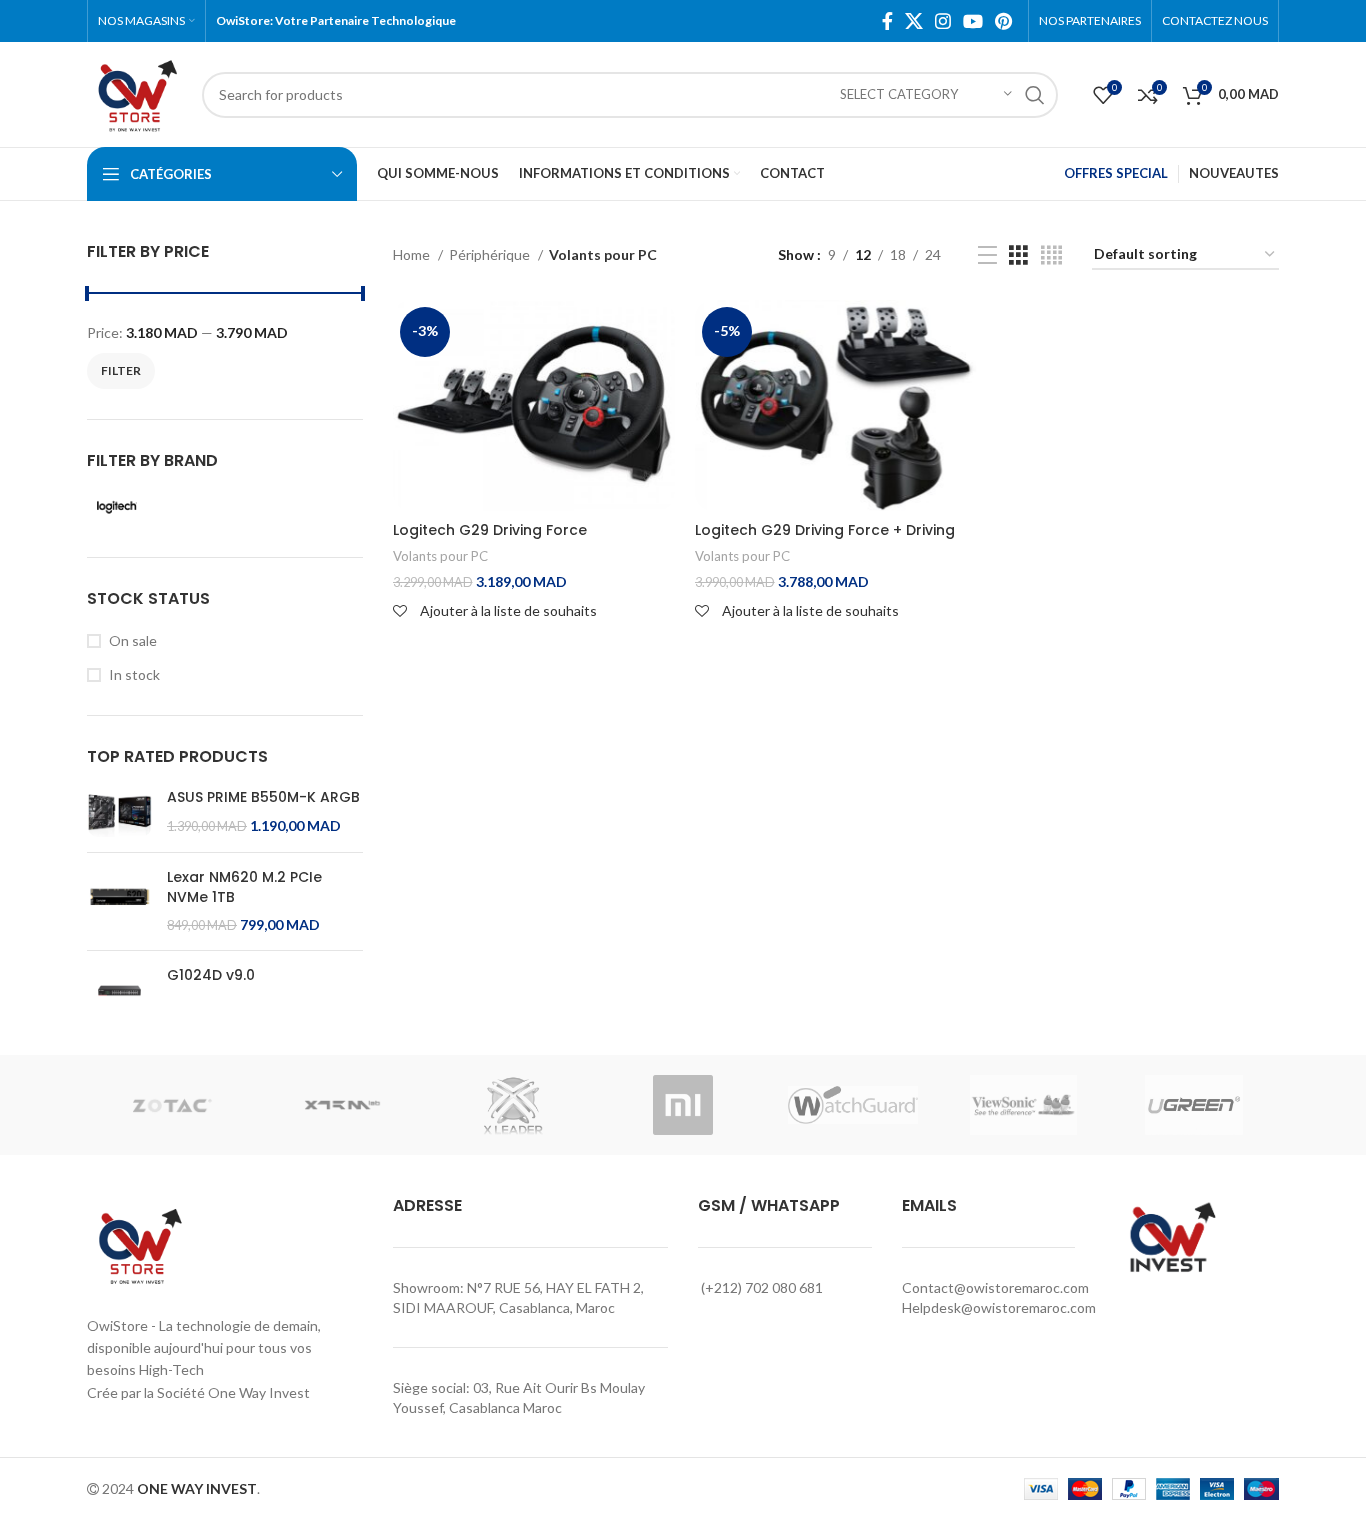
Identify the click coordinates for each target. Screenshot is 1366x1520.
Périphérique (491, 254)
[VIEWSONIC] (1023, 1105)
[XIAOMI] (683, 1105)
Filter (121, 370)
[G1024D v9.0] (119, 990)
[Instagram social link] (943, 21)
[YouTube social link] (973, 21)
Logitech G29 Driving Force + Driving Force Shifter (825, 540)
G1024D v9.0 (211, 975)
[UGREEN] (1194, 1105)
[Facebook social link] (887, 21)
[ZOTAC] (172, 1105)
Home (413, 254)
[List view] (987, 255)
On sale (133, 640)
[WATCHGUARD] (853, 1105)
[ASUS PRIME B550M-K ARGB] (119, 812)
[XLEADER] (513, 1105)
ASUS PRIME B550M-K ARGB (263, 797)
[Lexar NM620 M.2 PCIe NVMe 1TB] (119, 901)
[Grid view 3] (1018, 255)
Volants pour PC (440, 556)
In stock (134, 674)
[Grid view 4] (1051, 255)
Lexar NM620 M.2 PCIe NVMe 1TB (244, 887)
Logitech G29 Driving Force (490, 530)
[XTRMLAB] (342, 1105)
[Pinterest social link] (1003, 21)
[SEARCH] (1035, 95)
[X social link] (914, 21)
